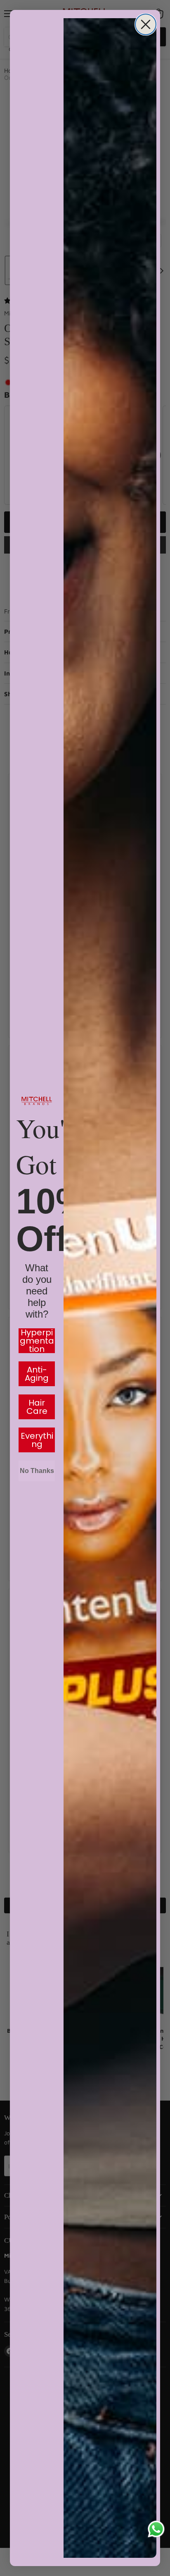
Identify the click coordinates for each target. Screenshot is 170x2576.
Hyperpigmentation (37, 1341)
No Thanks (37, 1471)
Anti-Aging (37, 1374)
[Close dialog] (146, 24)
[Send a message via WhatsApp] (156, 2529)
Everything (37, 1440)
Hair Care (37, 1407)
